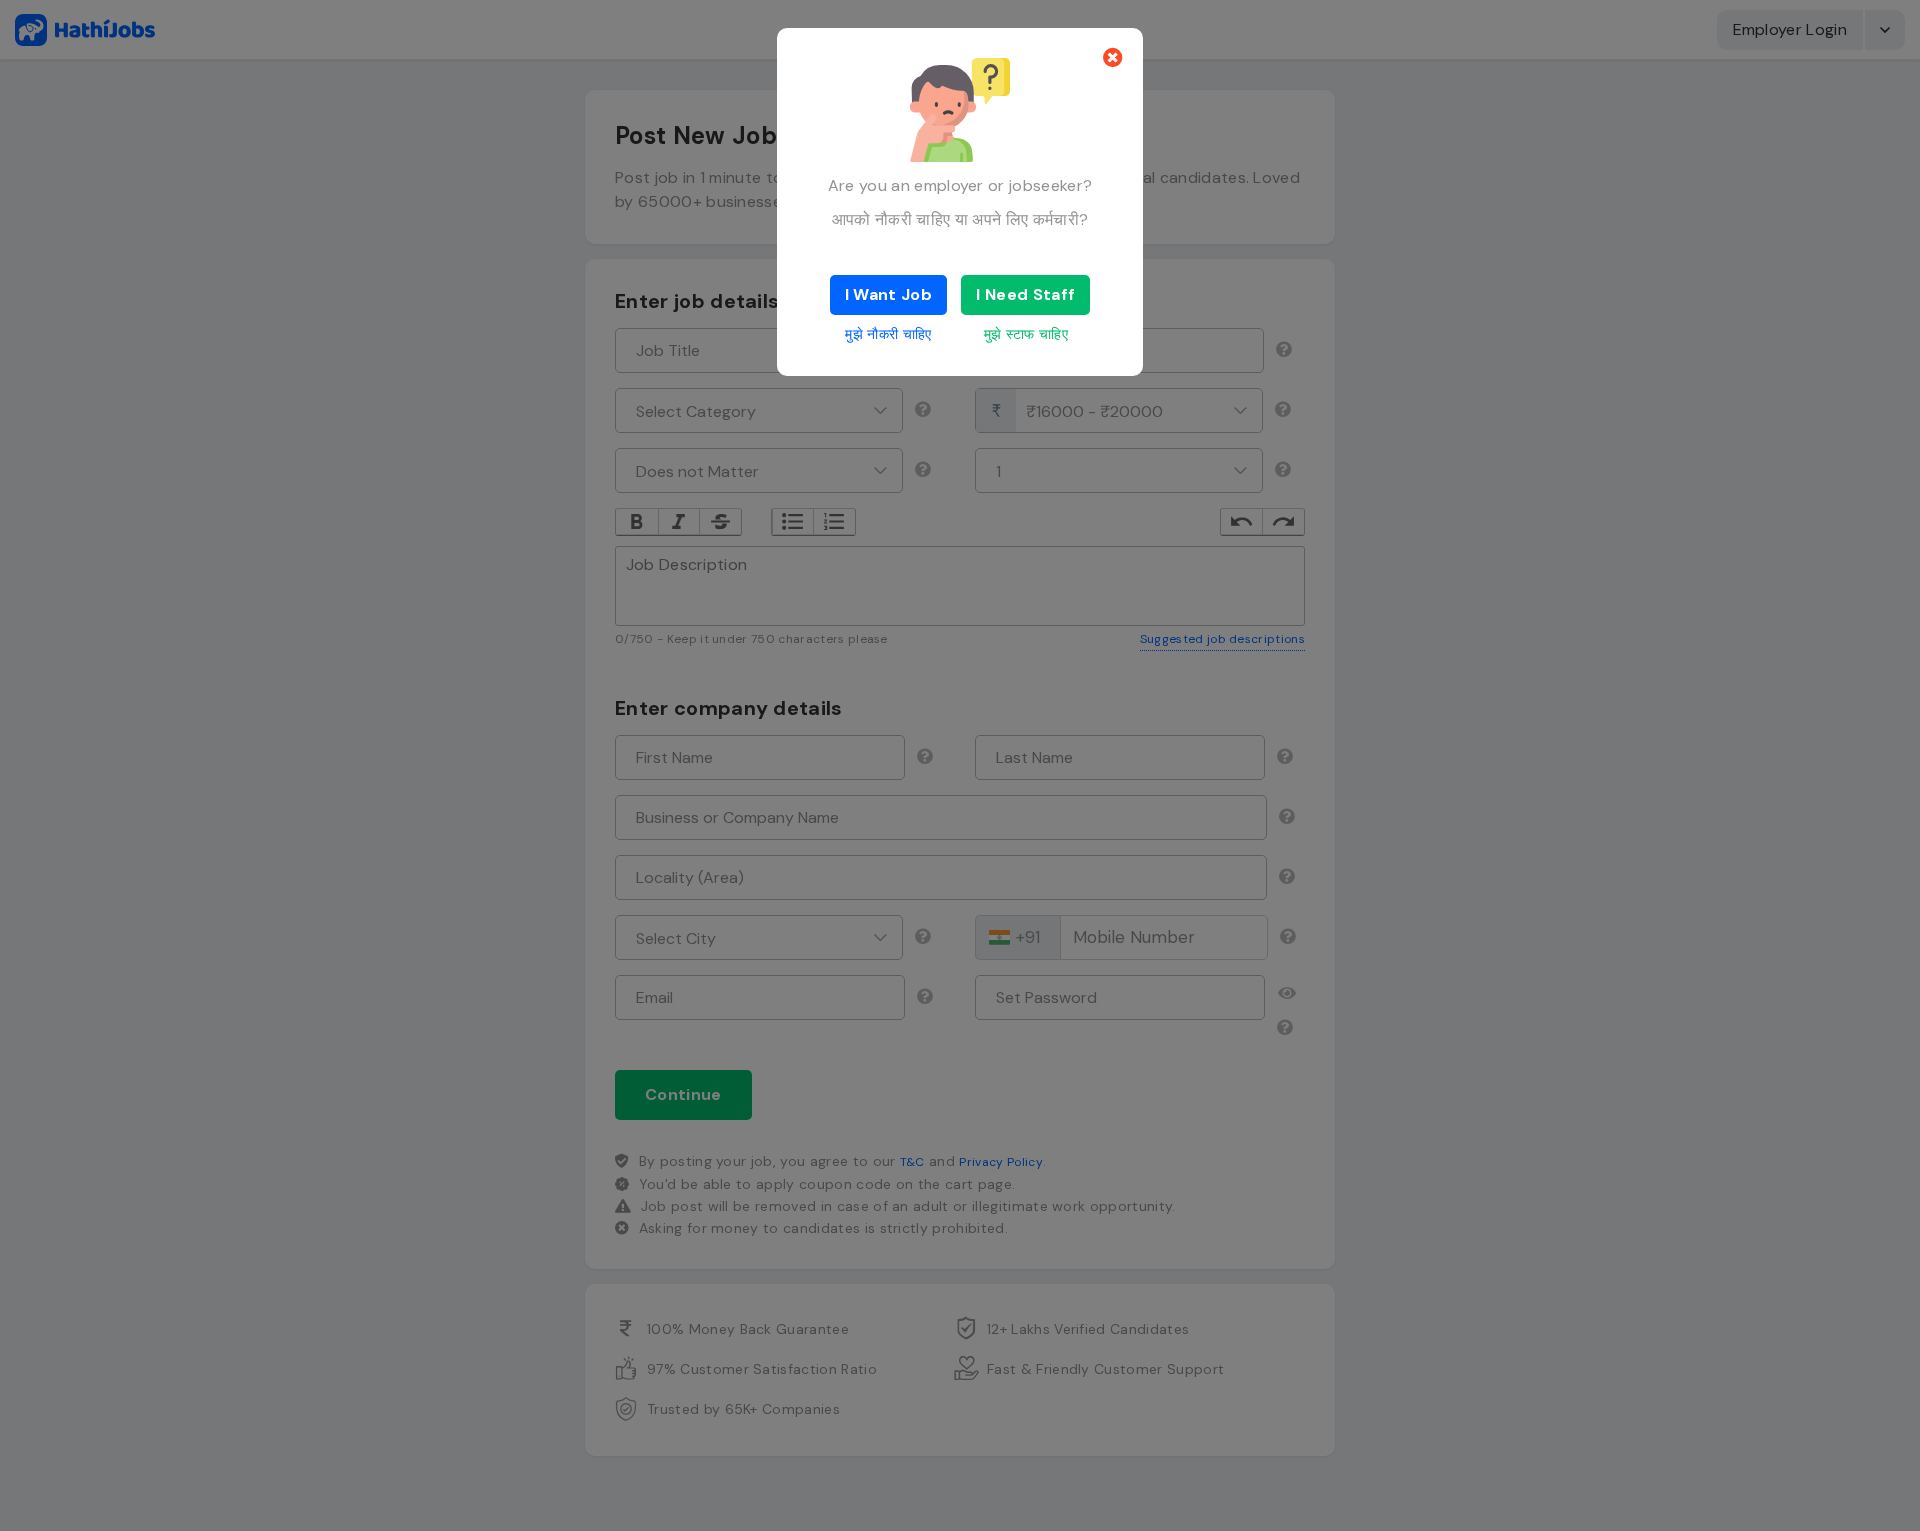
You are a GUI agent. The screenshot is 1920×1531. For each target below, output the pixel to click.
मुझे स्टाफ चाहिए (1026, 334)
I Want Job (888, 294)
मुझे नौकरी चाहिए (888, 334)
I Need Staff (1025, 294)
